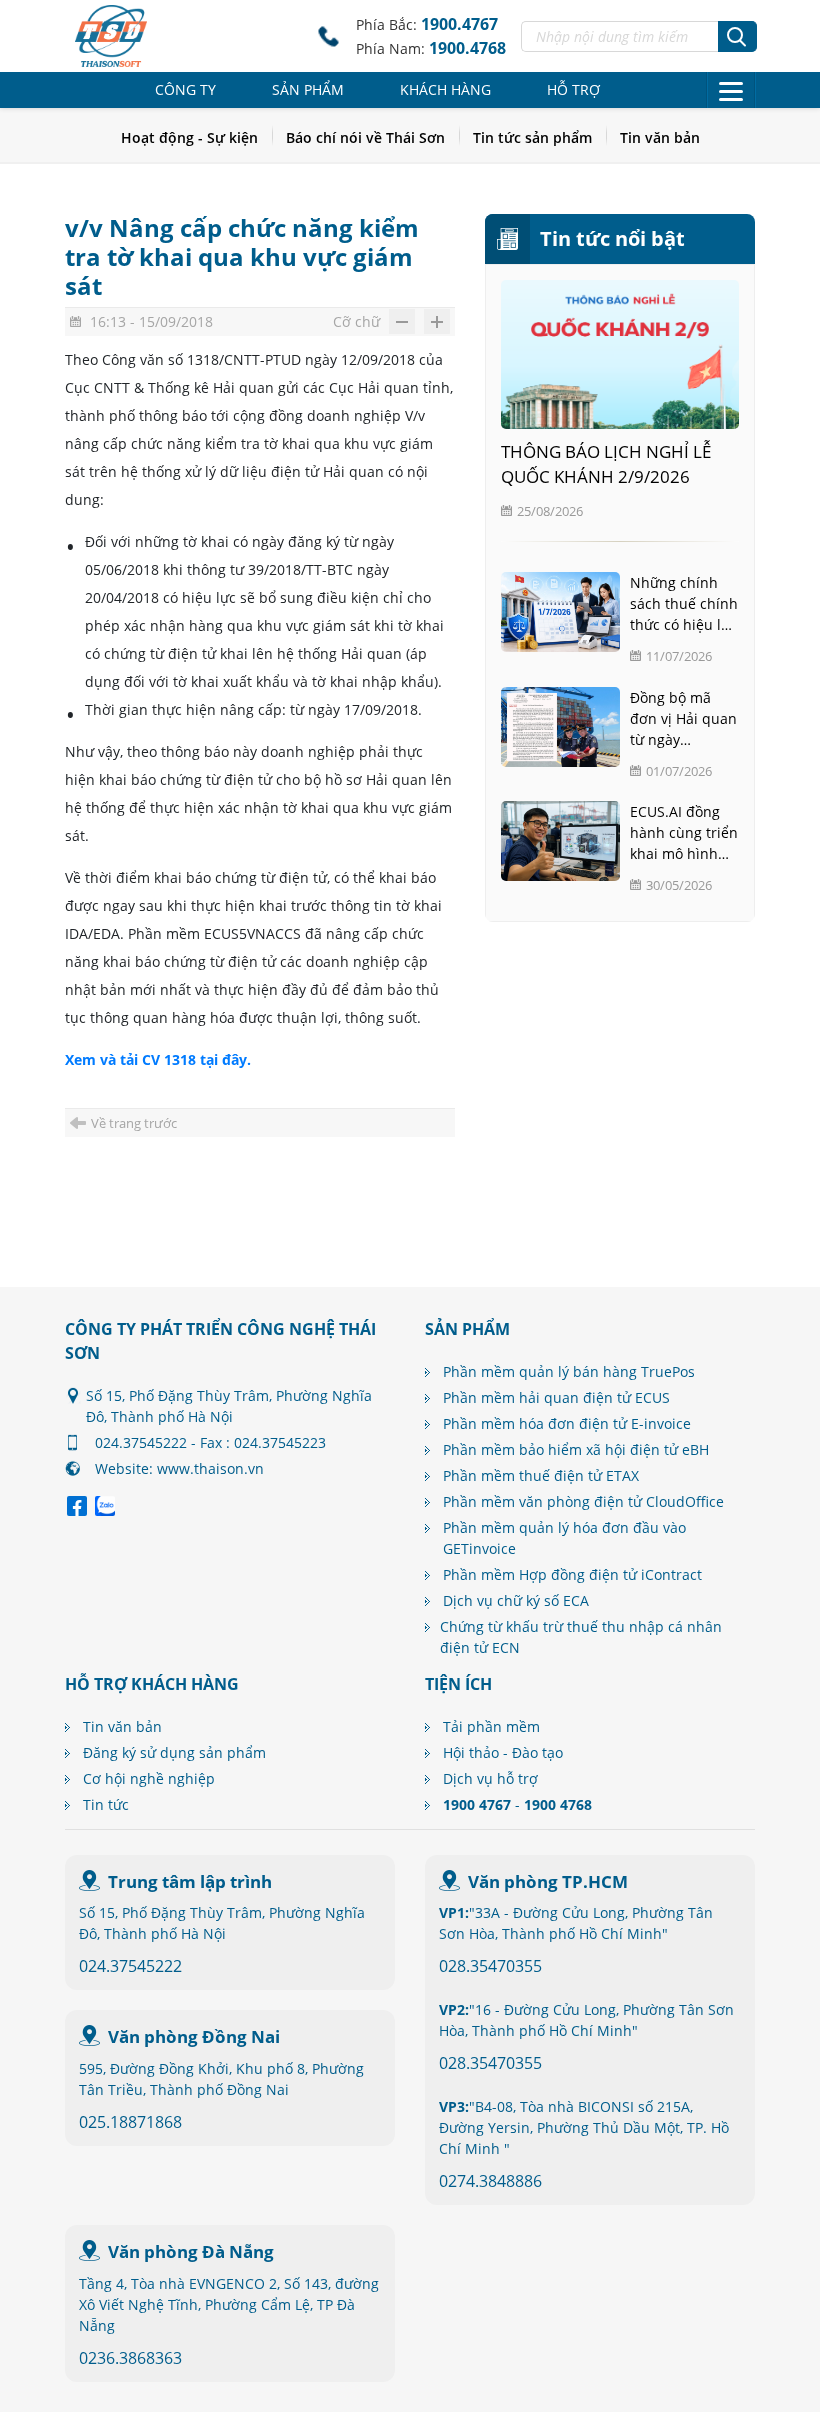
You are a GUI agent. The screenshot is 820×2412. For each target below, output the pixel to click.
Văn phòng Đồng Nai (194, 2036)
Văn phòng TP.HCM (548, 1881)
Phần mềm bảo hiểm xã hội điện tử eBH (576, 1449)
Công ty (185, 89)
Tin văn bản (660, 137)
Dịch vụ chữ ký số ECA (516, 1600)
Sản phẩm (308, 89)
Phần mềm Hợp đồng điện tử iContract (572, 1574)
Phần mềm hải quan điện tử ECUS (556, 1397)
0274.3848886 (490, 2181)
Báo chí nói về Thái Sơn (365, 137)
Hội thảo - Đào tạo (503, 1752)
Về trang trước (134, 1123)
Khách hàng (445, 89)
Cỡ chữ (356, 321)
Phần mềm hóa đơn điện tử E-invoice (567, 1423)
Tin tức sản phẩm (532, 137)
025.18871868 (130, 2122)
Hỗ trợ (573, 89)
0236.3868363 (130, 2358)
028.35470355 (490, 1966)
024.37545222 (130, 1966)
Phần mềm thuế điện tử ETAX (541, 1475)
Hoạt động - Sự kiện (189, 137)
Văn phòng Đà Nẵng (191, 2251)
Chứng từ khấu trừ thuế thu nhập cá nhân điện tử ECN (581, 1637)
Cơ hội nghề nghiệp (149, 1778)
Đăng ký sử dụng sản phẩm (174, 1752)
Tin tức (106, 1804)
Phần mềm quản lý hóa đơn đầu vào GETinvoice (564, 1538)
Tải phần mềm (491, 1726)
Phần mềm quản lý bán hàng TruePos (569, 1371)
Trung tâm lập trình (190, 1881)
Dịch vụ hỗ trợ (490, 1778)
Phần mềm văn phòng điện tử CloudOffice (583, 1501)
